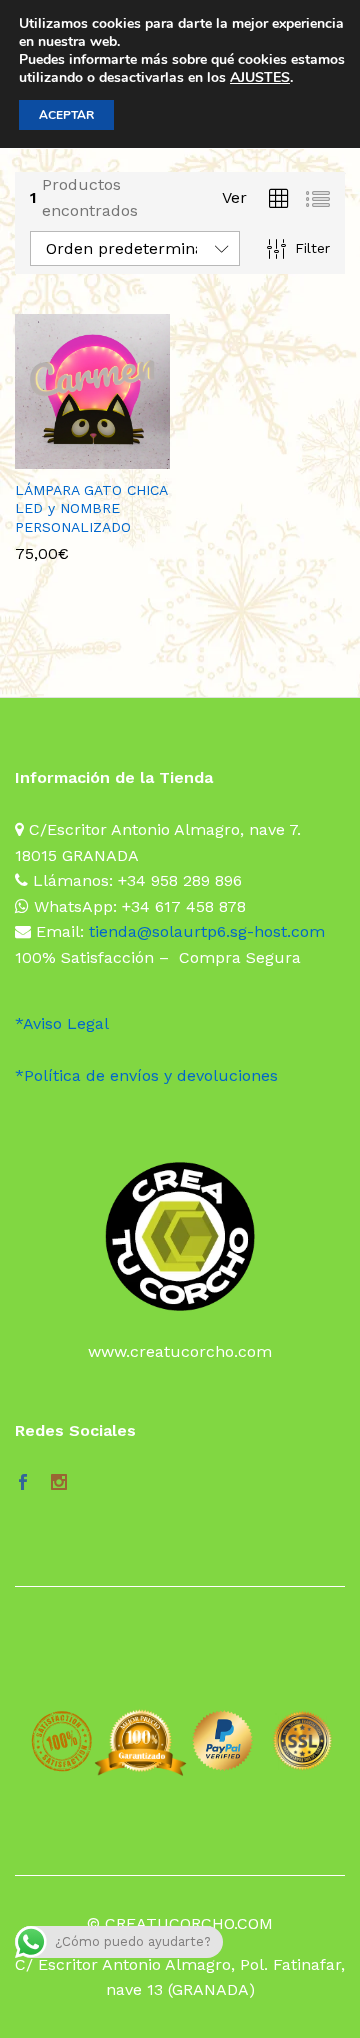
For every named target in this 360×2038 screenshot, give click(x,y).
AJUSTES (260, 78)
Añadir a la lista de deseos (113, 457)
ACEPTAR (66, 115)
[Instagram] (59, 1484)
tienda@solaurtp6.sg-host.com (207, 931)
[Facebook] (23, 1484)
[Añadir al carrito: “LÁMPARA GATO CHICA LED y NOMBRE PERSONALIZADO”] (67, 457)
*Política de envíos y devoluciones (146, 1075)
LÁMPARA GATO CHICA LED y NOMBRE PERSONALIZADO (91, 508)
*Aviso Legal (62, 1023)
